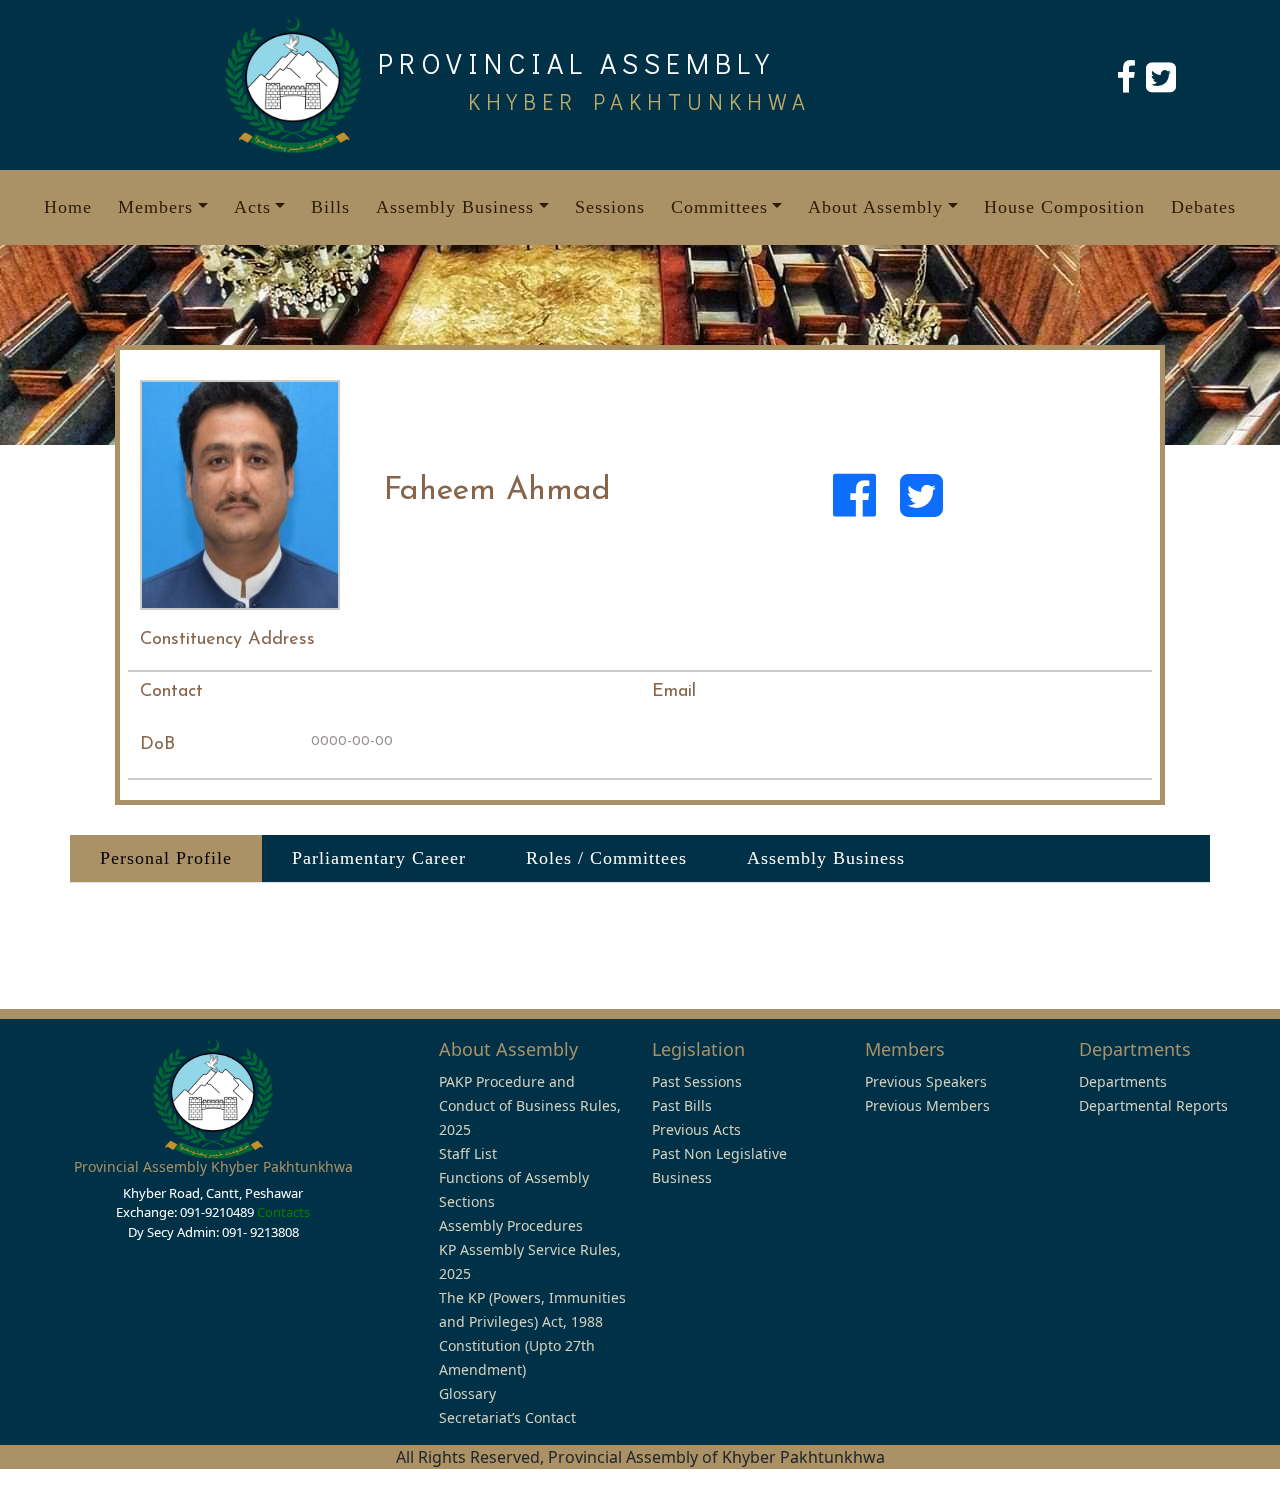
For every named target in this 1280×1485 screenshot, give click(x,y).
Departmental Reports (1153, 1105)
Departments (1123, 1081)
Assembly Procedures (511, 1225)
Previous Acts (696, 1129)
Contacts (283, 1212)
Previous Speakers (926, 1081)
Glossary (467, 1393)
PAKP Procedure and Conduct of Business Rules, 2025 (530, 1105)
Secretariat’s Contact (507, 1417)
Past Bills (682, 1105)
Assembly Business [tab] (826, 858)
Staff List (468, 1153)
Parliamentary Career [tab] (379, 858)
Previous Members (927, 1105)
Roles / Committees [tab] (606, 858)
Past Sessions (697, 1081)
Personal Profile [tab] (166, 858)
